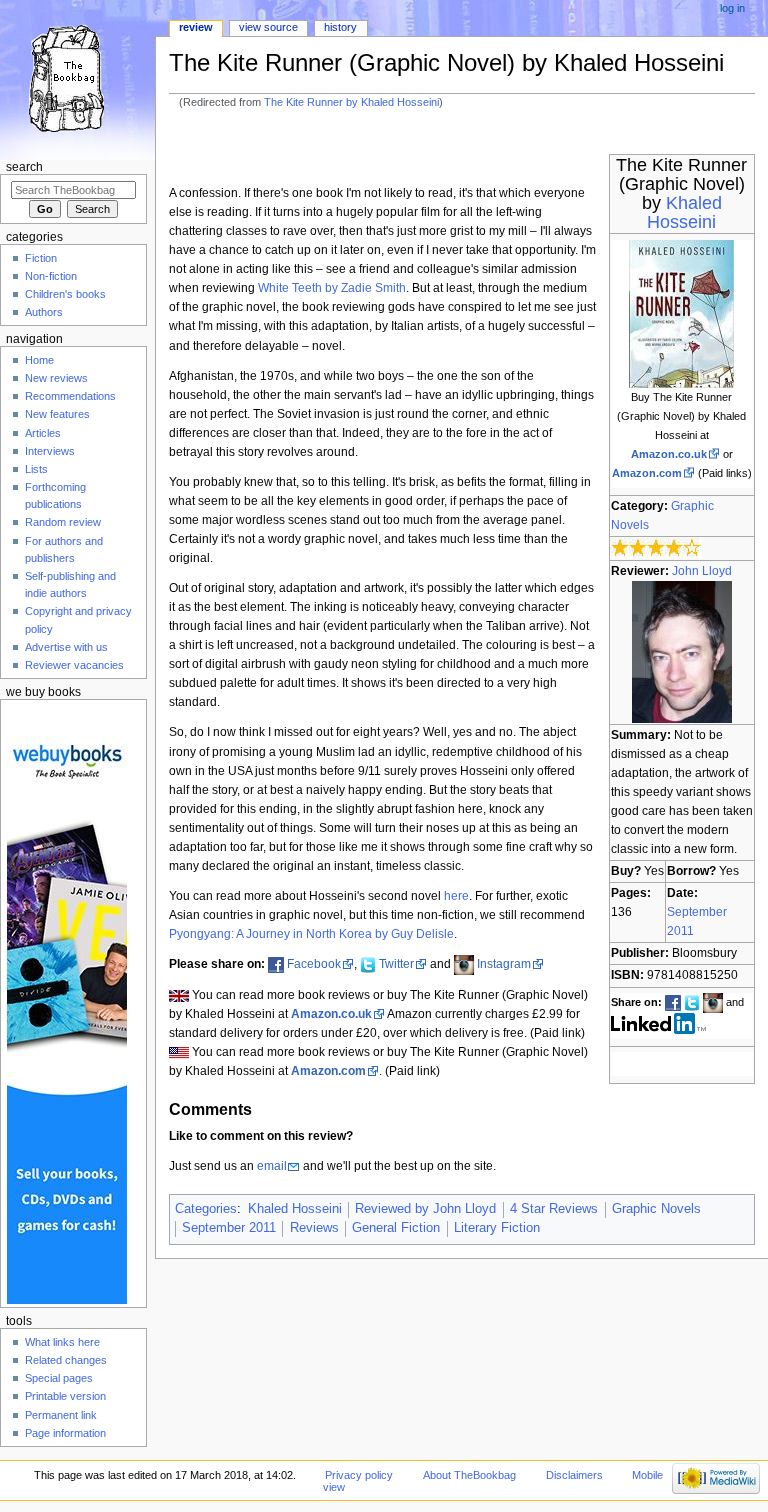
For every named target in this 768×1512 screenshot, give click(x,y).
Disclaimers (574, 1475)
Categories (206, 1209)
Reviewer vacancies (74, 665)
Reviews (314, 1228)
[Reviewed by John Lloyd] (682, 651)
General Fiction (396, 1228)
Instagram (504, 964)
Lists (36, 469)
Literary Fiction (497, 1228)
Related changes (66, 1360)
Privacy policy (359, 1475)
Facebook (314, 964)
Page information (65, 1433)
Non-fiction (51, 276)
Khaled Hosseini (684, 212)
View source (268, 27)
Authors (44, 312)
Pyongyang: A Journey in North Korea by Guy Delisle (311, 934)
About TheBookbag (469, 1475)
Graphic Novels (656, 1209)
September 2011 (229, 1228)
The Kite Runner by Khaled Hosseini (351, 102)
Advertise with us (66, 647)
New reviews (56, 378)
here (456, 896)
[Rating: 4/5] (656, 548)
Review (196, 27)
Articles (43, 433)
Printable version (65, 1396)
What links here (62, 1342)
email (272, 1166)
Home (39, 360)
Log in (732, 8)
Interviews (50, 451)
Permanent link (61, 1415)
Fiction (41, 258)
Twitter (396, 964)
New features (57, 414)
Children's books (65, 294)
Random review (63, 522)
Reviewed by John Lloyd (425, 1209)
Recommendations (70, 396)
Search (24, 167)
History (340, 27)
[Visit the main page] (77, 77)
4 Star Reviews (554, 1209)
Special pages (59, 1378)
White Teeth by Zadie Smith (332, 288)
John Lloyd (702, 571)
